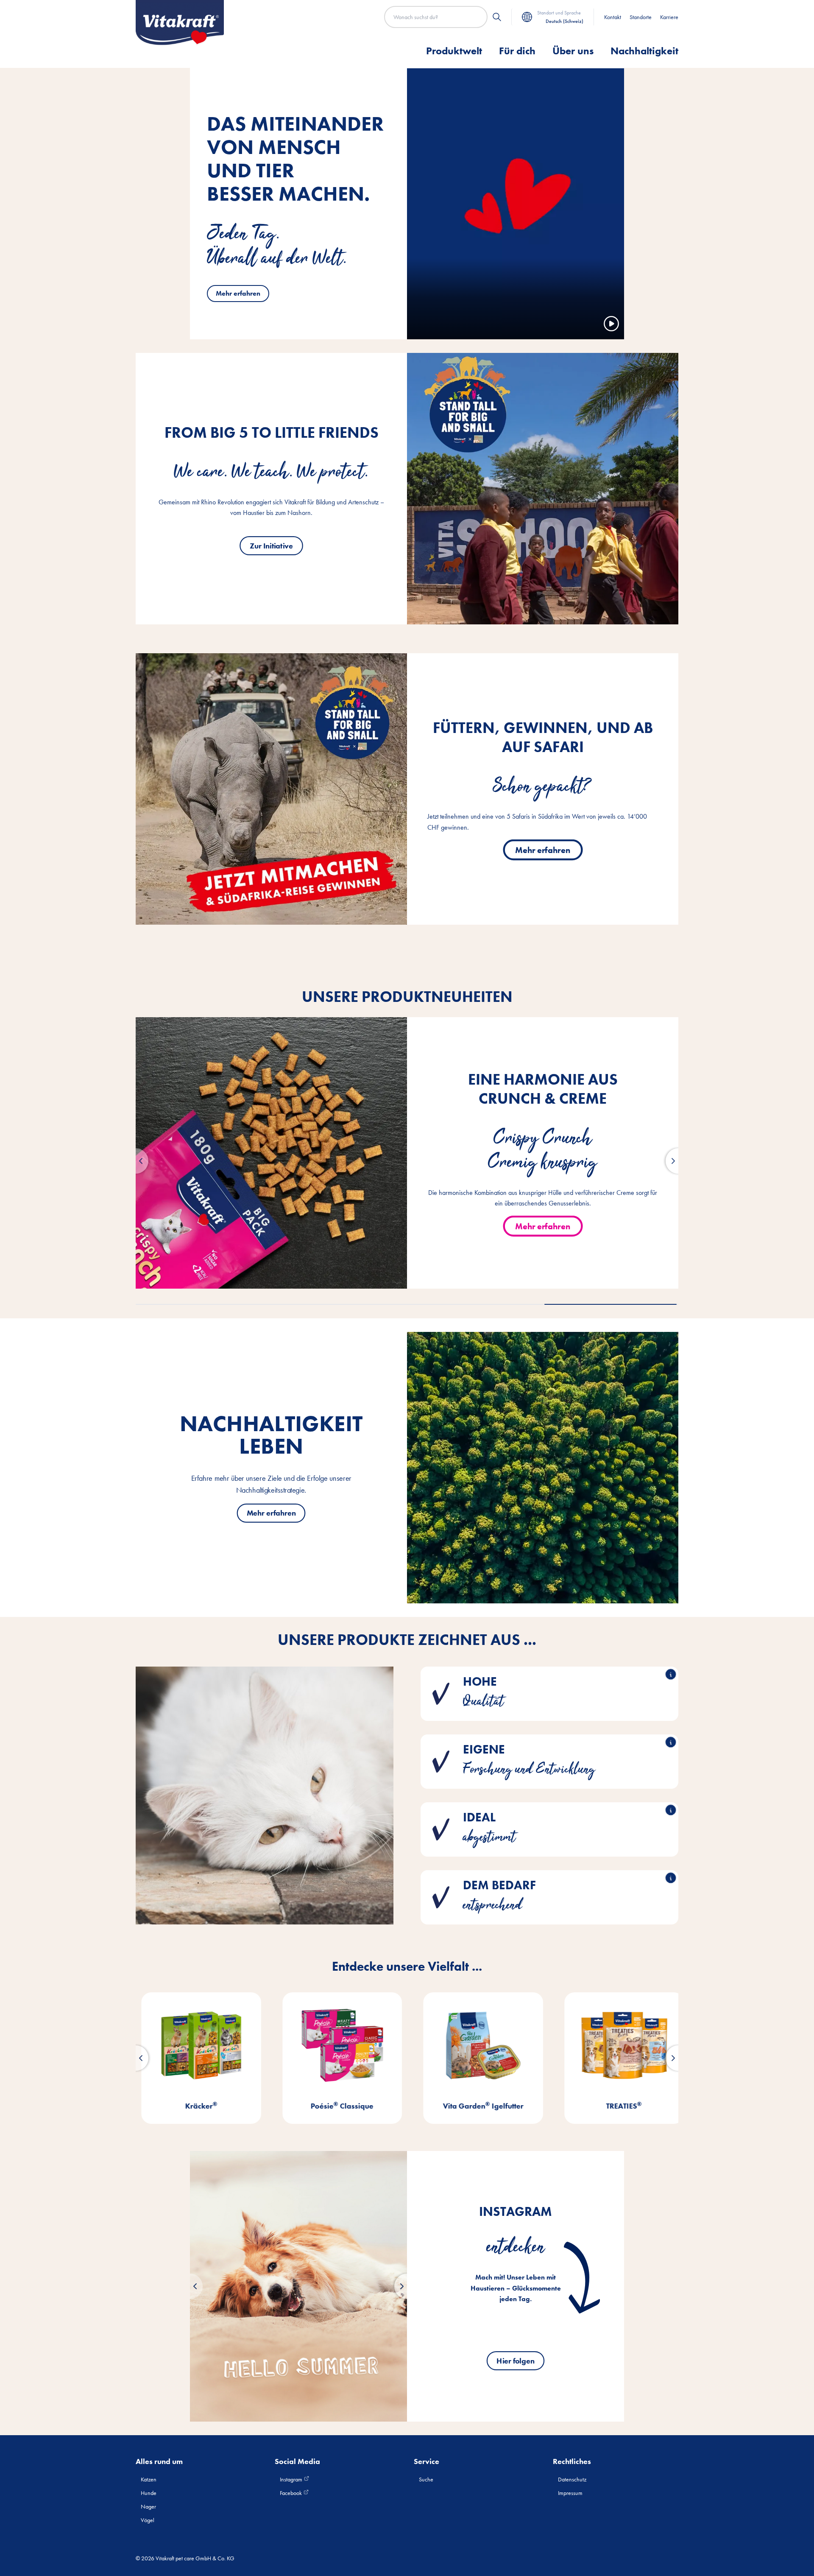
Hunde (149, 2493)
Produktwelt (454, 51)
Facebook (291, 2493)
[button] (136, 1161)
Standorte (641, 17)
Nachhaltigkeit (644, 51)
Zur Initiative (271, 545)
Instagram (292, 2479)
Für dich (517, 51)
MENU (619, 2106)
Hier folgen (515, 2361)
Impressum (570, 2493)
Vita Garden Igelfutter (337, 2106)
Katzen (149, 2479)
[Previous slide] (190, 2286)
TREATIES (477, 2106)
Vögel (148, 2520)
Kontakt (613, 17)
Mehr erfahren (238, 293)
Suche (426, 2479)
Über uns (573, 51)
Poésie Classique (195, 2106)
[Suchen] (497, 17)
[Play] (611, 324)
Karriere (669, 17)
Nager (148, 2506)
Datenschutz (572, 2479)
